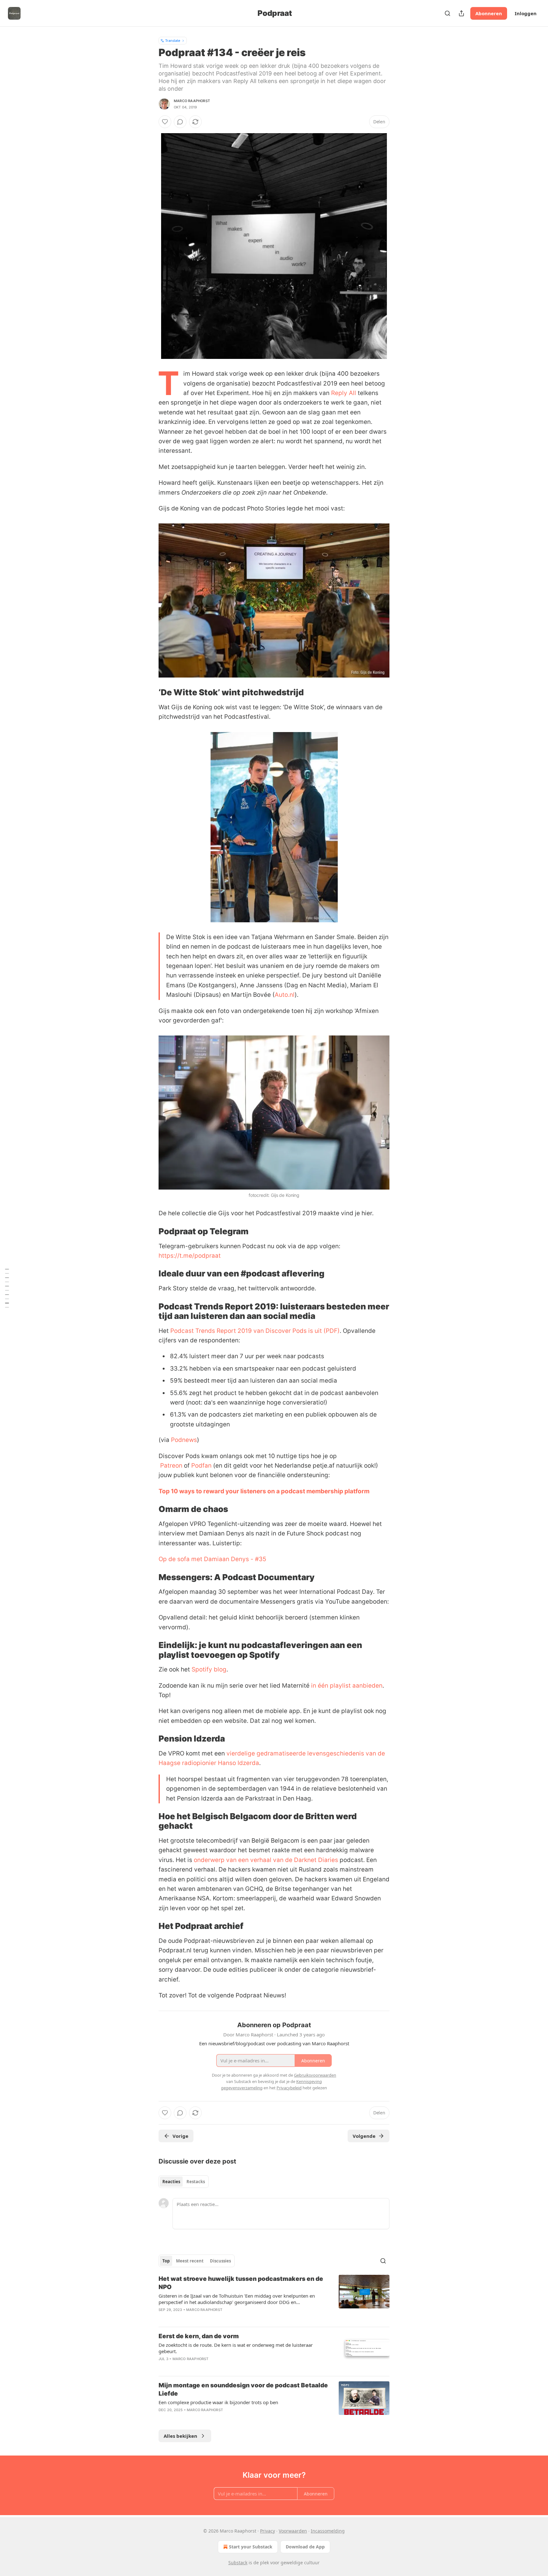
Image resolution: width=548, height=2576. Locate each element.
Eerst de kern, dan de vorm (199, 2336)
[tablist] (184, 2182)
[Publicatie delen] (461, 13)
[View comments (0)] (180, 122)
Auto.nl (285, 995)
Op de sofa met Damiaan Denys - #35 (212, 1559)
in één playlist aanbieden (347, 1686)
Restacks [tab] (196, 2182)
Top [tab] (166, 2261)
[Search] (447, 13)
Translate (173, 40)
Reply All (344, 393)
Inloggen (526, 13)
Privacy (267, 2531)
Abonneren (489, 13)
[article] (274, 2298)
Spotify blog (209, 1669)
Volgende (364, 2136)
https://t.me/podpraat (190, 1256)
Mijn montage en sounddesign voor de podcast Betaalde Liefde (243, 2389)
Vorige (180, 2136)
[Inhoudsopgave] (7, 1288)
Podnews (184, 1440)
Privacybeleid (289, 2088)
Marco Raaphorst (192, 101)
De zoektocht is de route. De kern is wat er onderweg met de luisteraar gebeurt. (236, 2348)
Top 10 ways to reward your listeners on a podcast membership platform (264, 1491)
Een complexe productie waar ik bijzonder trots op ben (218, 2402)
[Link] (150, 692)
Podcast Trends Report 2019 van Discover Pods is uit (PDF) (255, 1331)
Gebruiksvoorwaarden (315, 2075)
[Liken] (165, 122)
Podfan (201, 1466)
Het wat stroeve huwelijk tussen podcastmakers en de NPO (241, 2283)
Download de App (305, 2547)
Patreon (171, 1466)
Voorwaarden (293, 2531)
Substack (238, 2563)
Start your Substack (251, 2547)
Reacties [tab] (171, 2182)
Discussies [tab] (220, 2261)
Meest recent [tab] (190, 2261)
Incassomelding (328, 2531)
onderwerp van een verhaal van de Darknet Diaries (266, 1860)
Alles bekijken (180, 2436)
